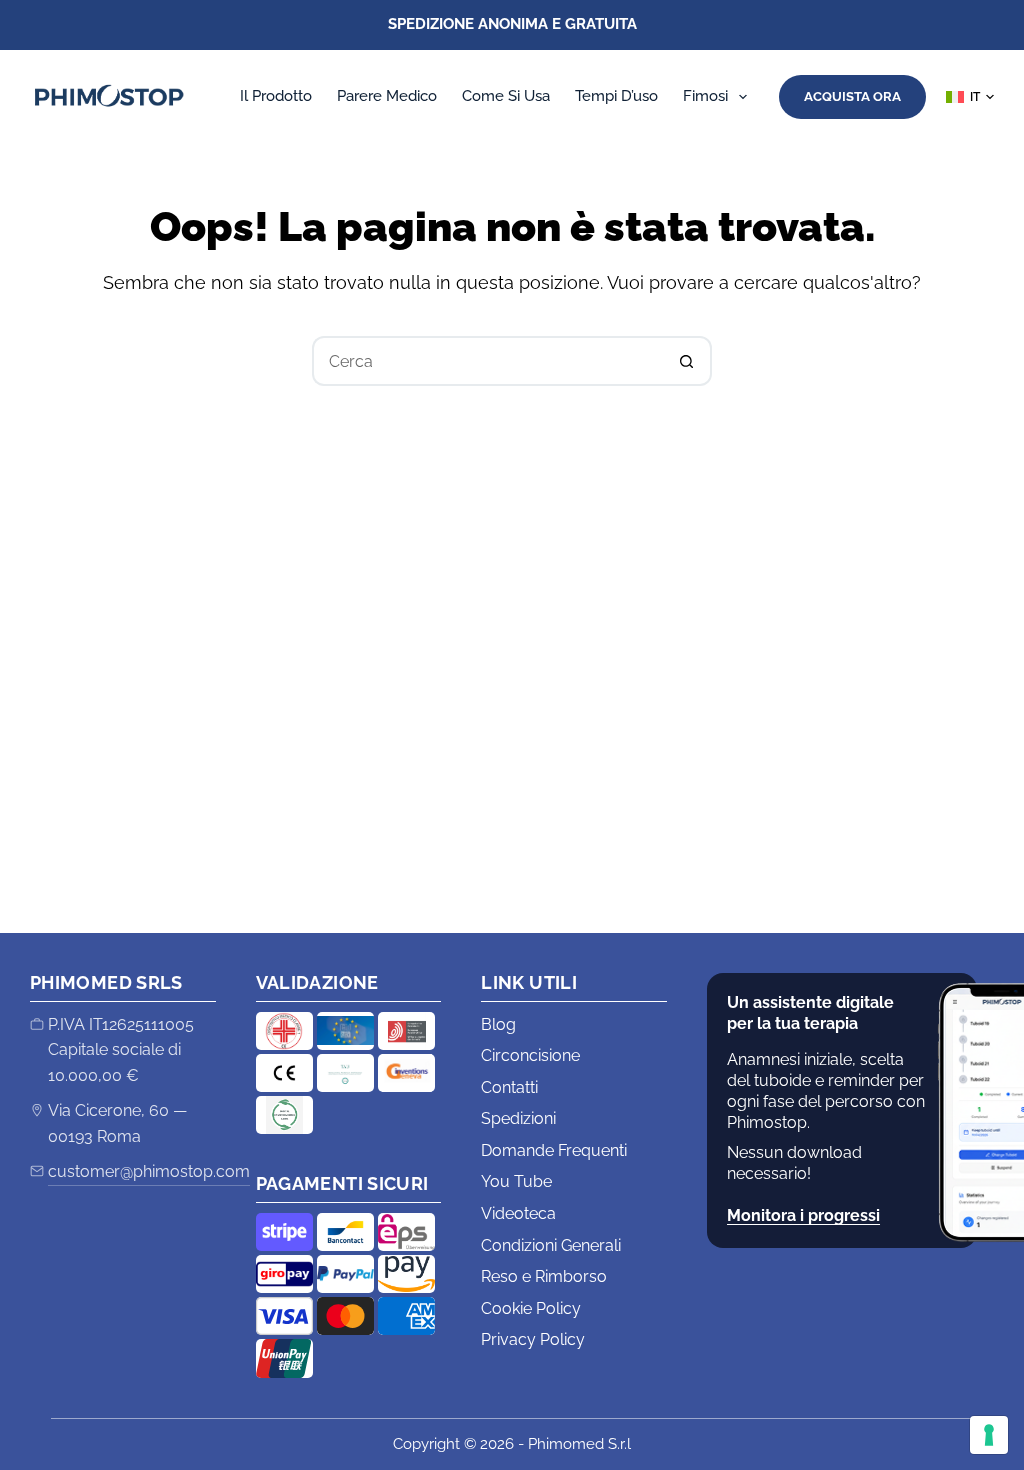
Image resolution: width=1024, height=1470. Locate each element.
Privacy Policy (533, 1339)
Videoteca (518, 1213)
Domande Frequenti (554, 1150)
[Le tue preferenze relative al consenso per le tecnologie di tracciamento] (989, 1435)
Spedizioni (518, 1118)
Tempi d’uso (616, 96)
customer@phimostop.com (149, 1171)
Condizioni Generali (551, 1245)
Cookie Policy (531, 1308)
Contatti (509, 1087)
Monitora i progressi (803, 1215)
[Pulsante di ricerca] (687, 361)
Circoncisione (530, 1055)
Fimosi (705, 96)
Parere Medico (387, 96)
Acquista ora (852, 96)
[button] (970, 97)
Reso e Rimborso (544, 1276)
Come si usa (506, 96)
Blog (498, 1024)
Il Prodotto (276, 96)
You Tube (516, 1181)
